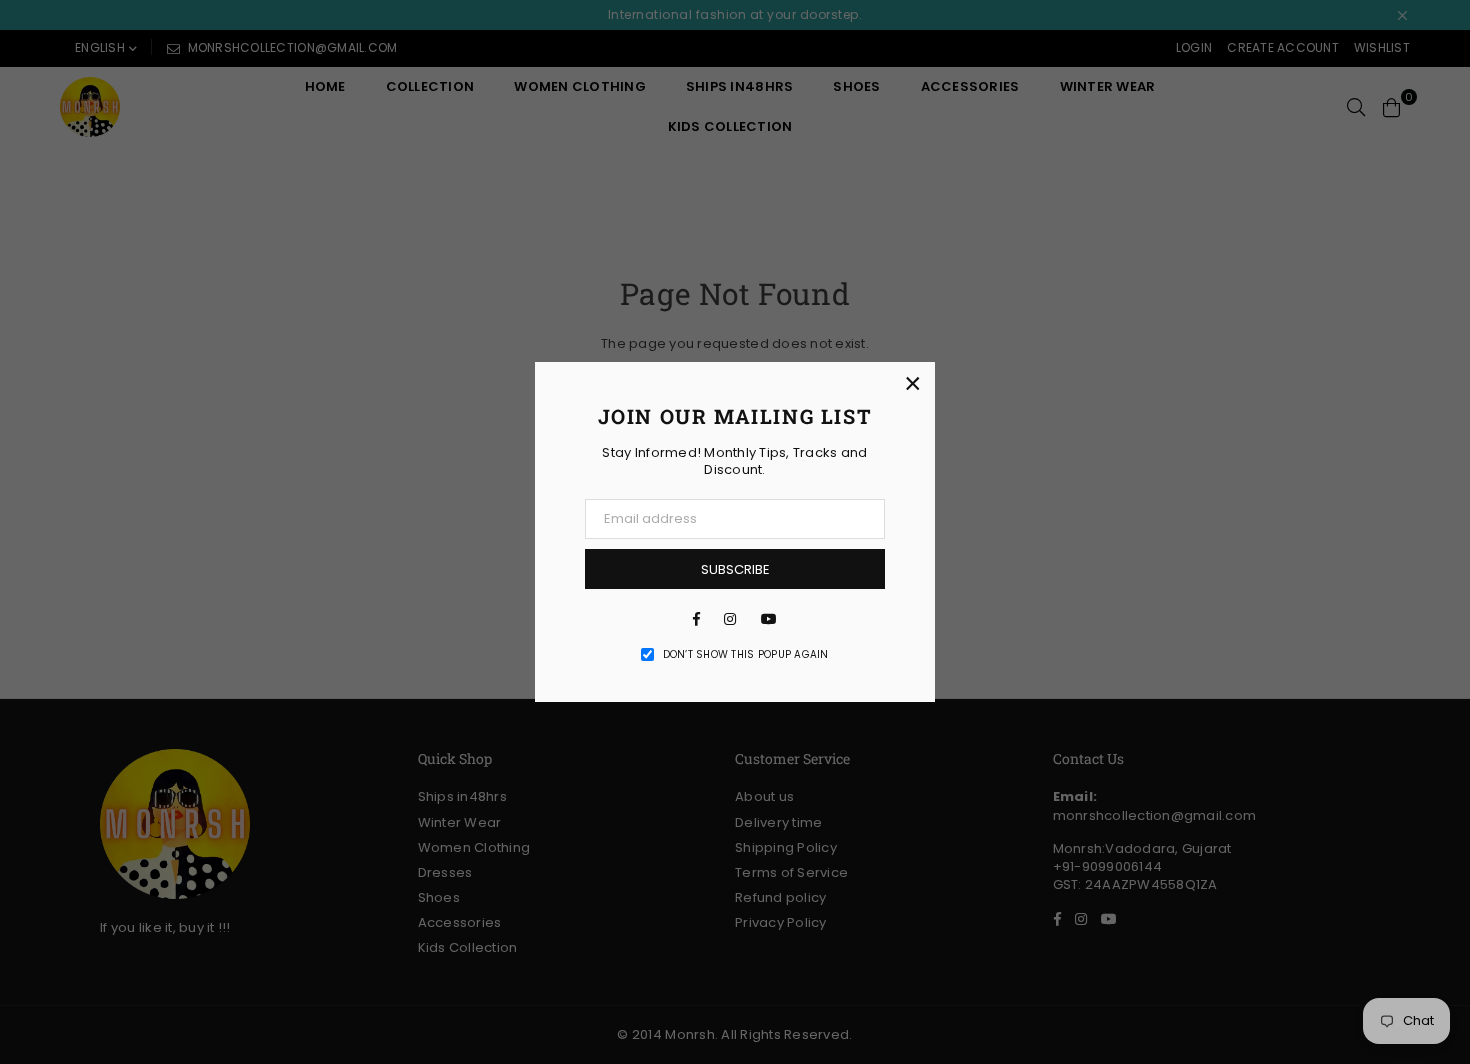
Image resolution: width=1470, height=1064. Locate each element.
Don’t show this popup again (746, 655)
